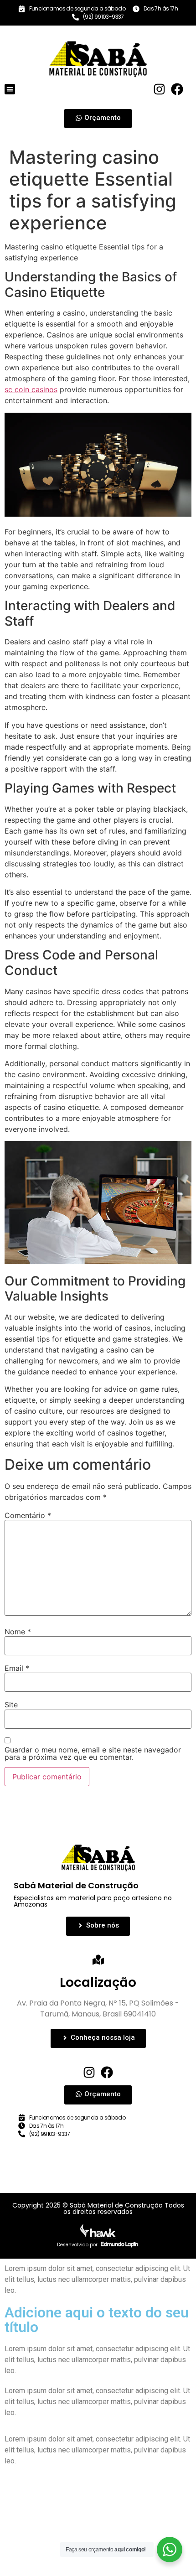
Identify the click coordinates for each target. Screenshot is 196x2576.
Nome (18, 1632)
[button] (10, 89)
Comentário (28, 1515)
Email (17, 1668)
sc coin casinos (31, 389)
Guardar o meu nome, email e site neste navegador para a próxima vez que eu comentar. (93, 1753)
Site (11, 1705)
